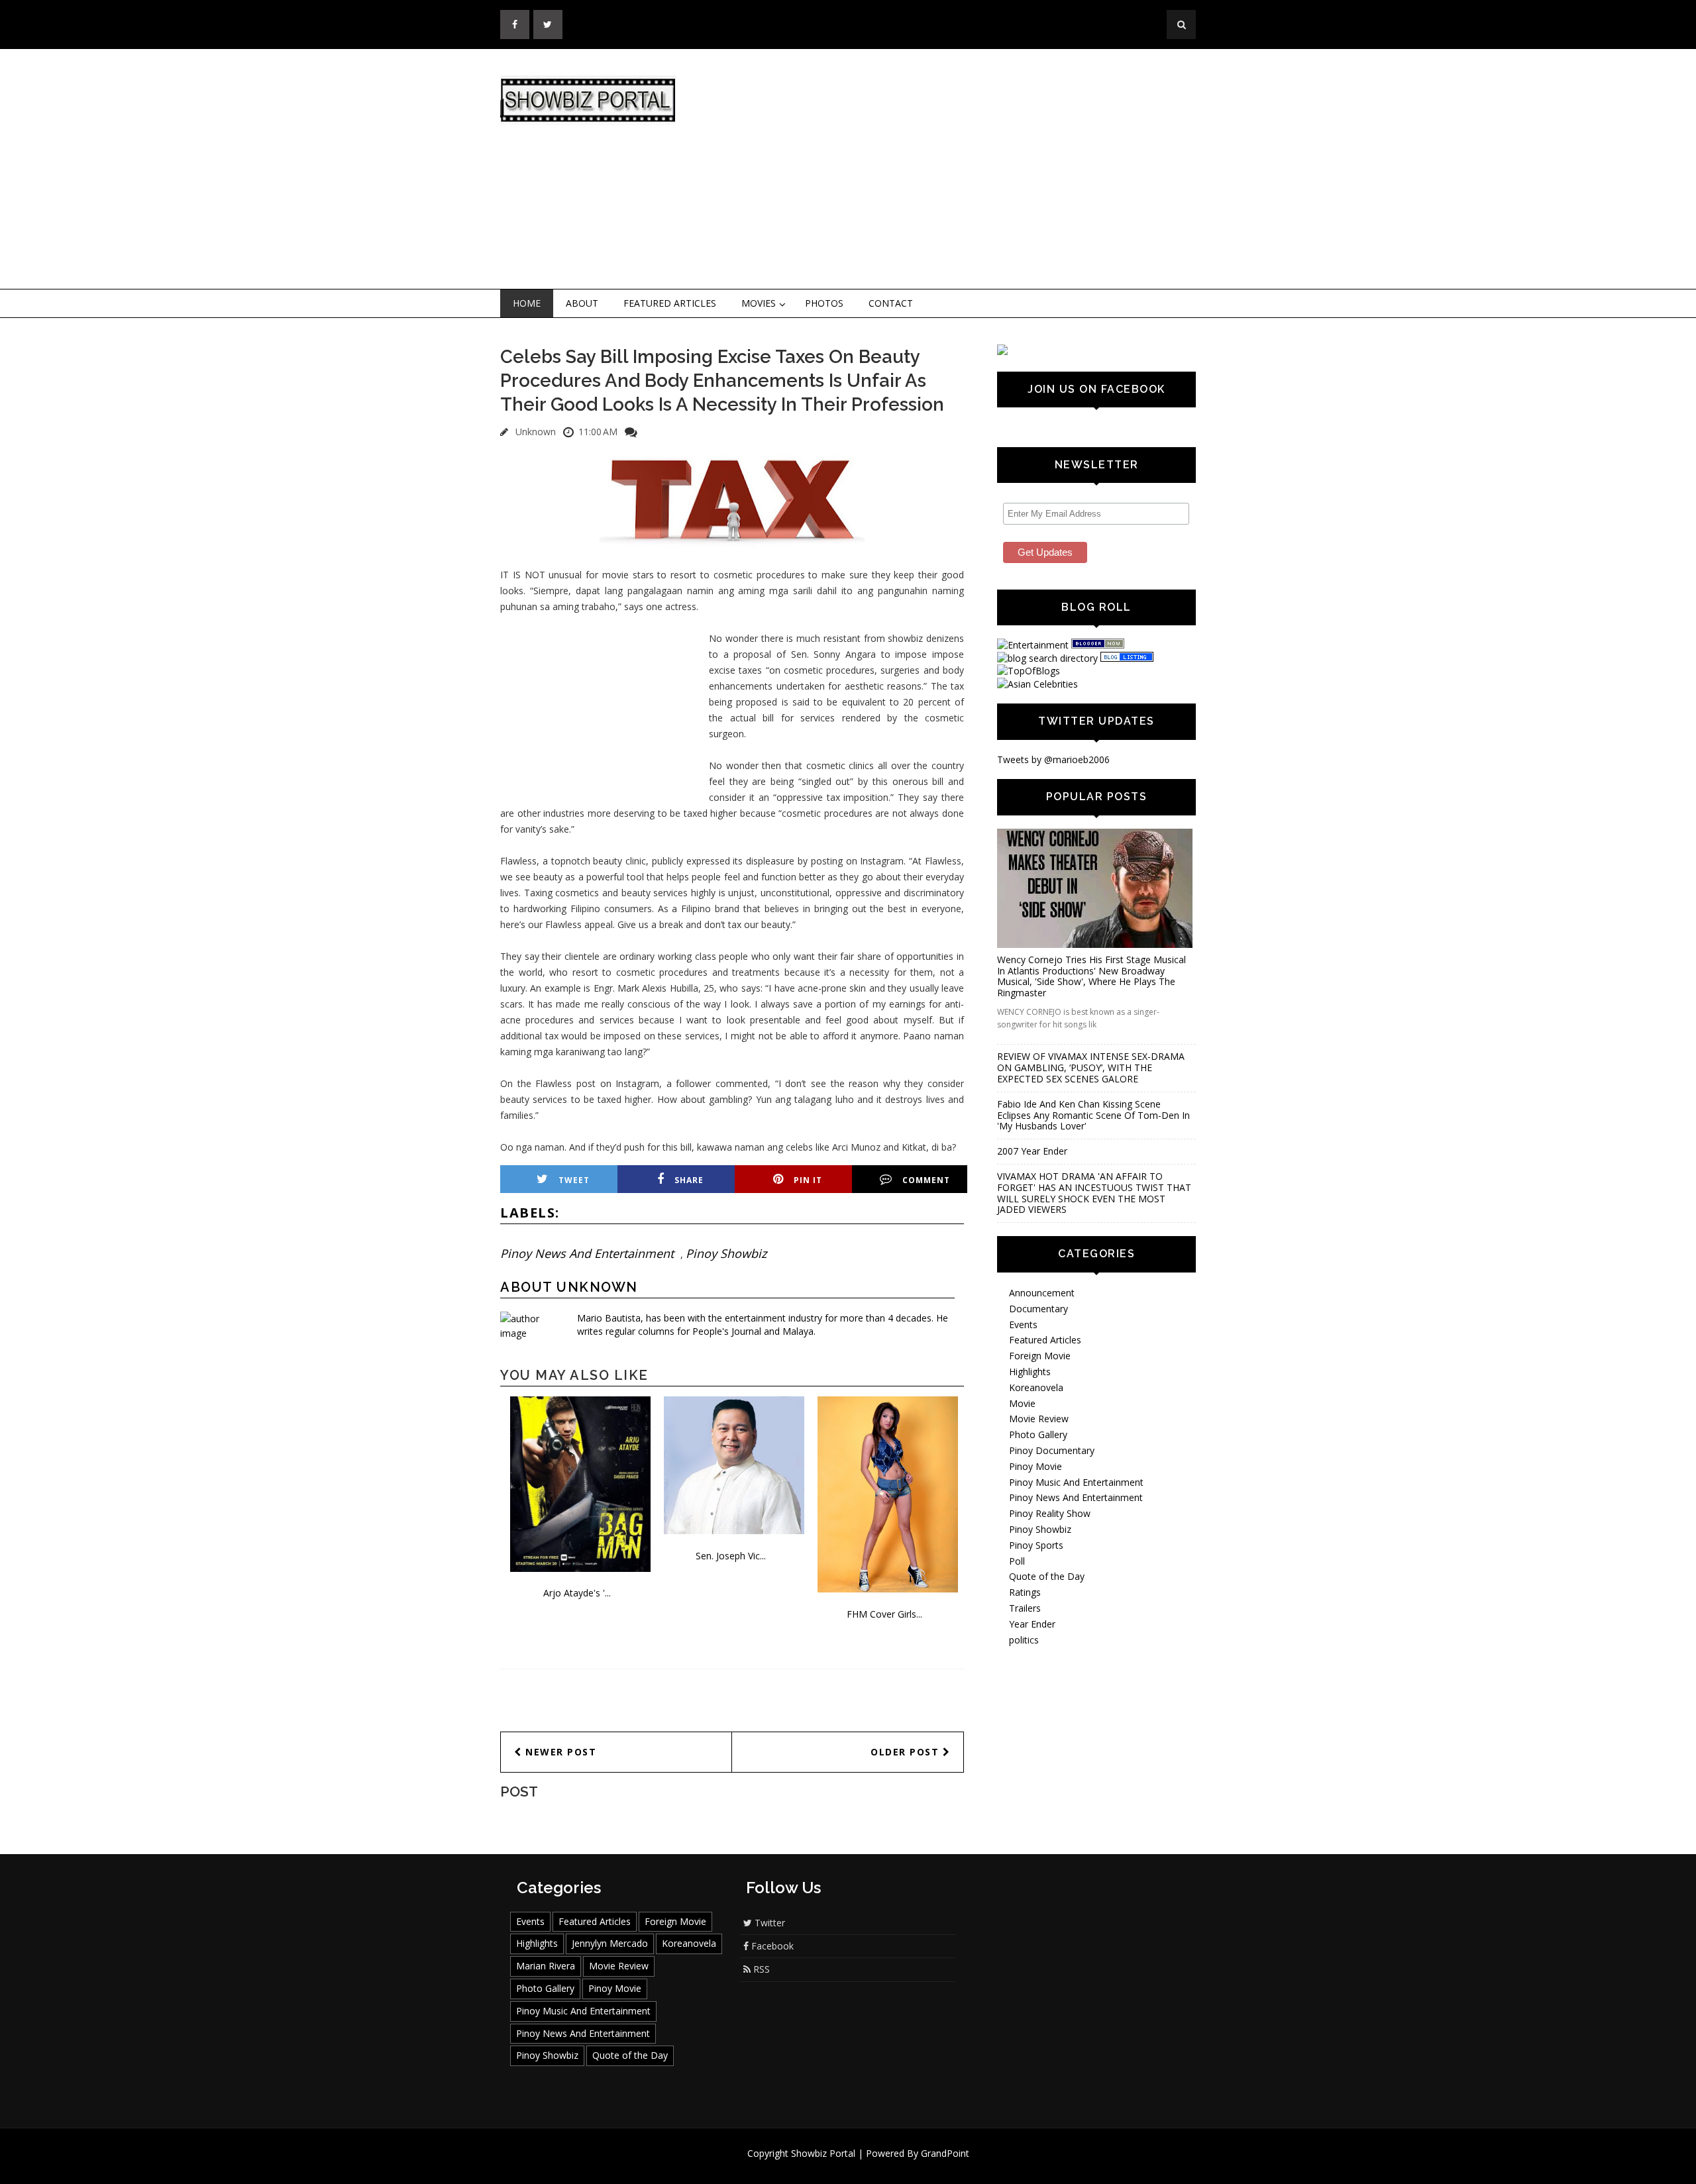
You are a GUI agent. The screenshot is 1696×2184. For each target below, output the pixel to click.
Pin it (808, 1180)
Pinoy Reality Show (1050, 1513)
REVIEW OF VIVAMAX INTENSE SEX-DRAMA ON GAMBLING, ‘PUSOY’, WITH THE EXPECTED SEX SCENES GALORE (1091, 1067)
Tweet (574, 1180)
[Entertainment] (1033, 645)
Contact (891, 303)
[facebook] (515, 25)
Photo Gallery (1038, 1434)
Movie (1022, 1403)
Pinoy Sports (1036, 1545)
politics (1024, 1640)
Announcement (1042, 1293)
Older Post (907, 1752)
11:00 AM (598, 432)
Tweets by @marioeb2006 (1053, 759)
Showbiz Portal (823, 2153)
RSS (760, 1969)
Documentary (1038, 1309)
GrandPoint (945, 2153)
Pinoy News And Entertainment (587, 1253)
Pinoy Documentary (1052, 1450)
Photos (824, 303)
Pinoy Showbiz (726, 1253)
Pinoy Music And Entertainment (1076, 1482)
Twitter (768, 1923)
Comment (926, 1180)
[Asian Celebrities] (1037, 684)
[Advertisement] (957, 170)
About (582, 303)
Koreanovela (1036, 1387)
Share (689, 1180)
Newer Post (559, 1752)
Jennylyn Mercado (610, 1943)
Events (1023, 1325)
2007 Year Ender (1032, 1151)
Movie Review (1039, 1419)
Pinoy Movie (1035, 1466)
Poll (1017, 1561)
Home (527, 303)
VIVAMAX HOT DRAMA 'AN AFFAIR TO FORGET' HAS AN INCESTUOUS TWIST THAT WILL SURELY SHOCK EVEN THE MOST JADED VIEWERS (1094, 1193)
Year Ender (1032, 1624)
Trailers (1025, 1608)
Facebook (771, 1946)
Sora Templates (887, 2166)
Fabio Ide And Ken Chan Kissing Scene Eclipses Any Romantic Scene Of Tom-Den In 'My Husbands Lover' (1093, 1115)
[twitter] (548, 25)
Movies (759, 303)
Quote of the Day (1047, 1576)
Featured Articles (670, 303)
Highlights (1030, 1372)
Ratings (1025, 1592)
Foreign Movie (1040, 1356)
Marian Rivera (546, 1966)
